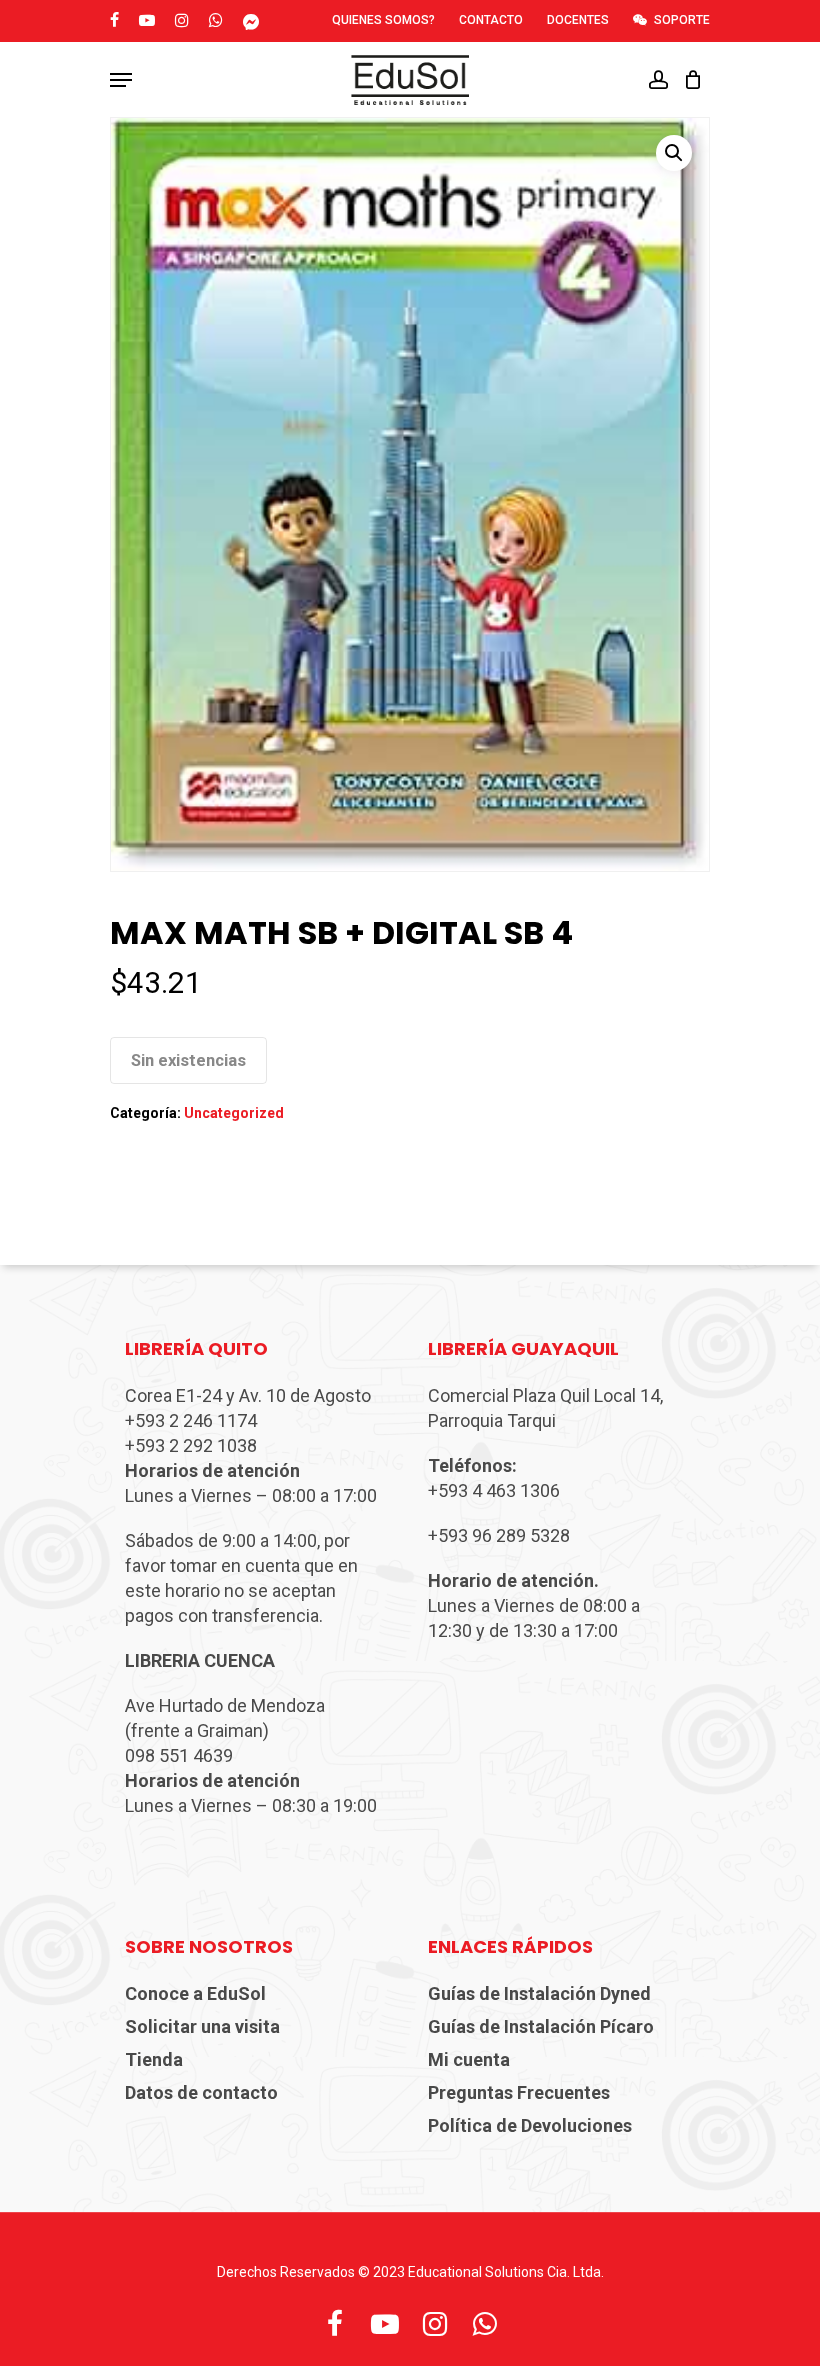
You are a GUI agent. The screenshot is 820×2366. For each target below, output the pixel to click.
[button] (674, 153)
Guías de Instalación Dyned (539, 1993)
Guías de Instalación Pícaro (541, 2026)
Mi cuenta (469, 2059)
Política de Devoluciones (530, 2125)
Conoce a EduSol (195, 1993)
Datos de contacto (201, 2092)
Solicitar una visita (202, 2026)
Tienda (154, 2059)
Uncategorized (234, 1113)
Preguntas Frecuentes (519, 2092)
